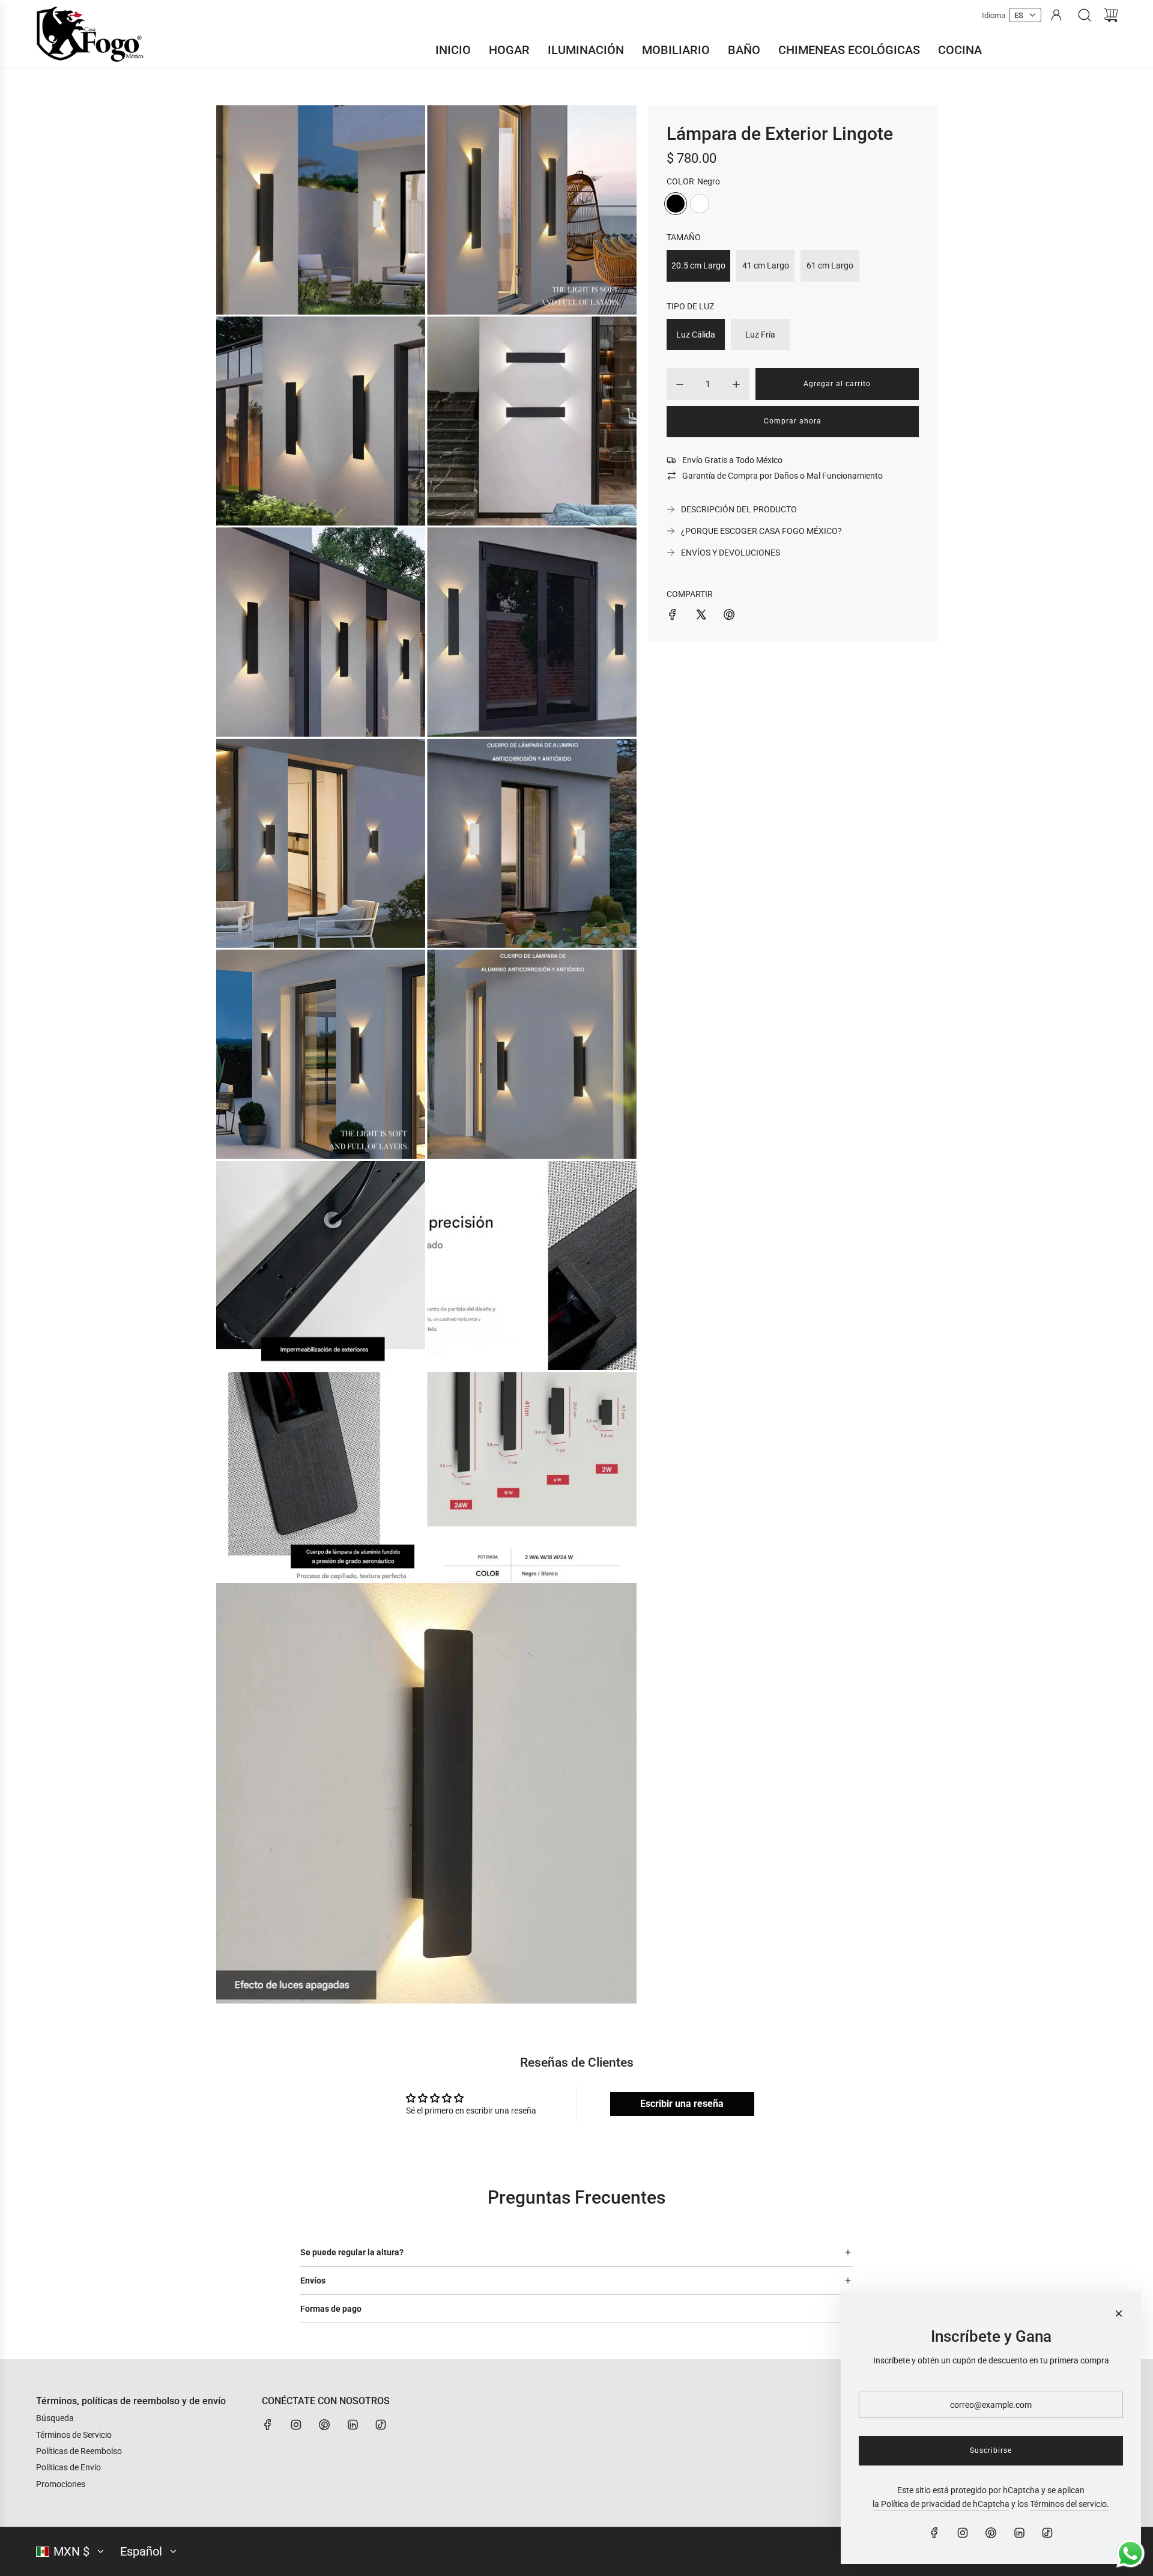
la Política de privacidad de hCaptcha (941, 2504)
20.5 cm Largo (698, 265)
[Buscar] (1085, 15)
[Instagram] (296, 2425)
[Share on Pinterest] (729, 616)
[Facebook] (268, 2425)
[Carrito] (1111, 15)
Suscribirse (991, 2450)
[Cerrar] (1119, 2314)
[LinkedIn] (353, 2425)
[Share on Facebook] (673, 616)
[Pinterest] (324, 2425)
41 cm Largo (766, 265)
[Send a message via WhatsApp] (1130, 2553)
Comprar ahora (793, 421)
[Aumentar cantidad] (736, 384)
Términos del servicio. (1070, 2504)
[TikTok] (381, 2425)
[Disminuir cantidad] (680, 384)
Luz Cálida (696, 335)
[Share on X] (701, 616)
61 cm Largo (830, 265)
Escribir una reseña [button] (682, 2104)
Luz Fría (760, 335)
